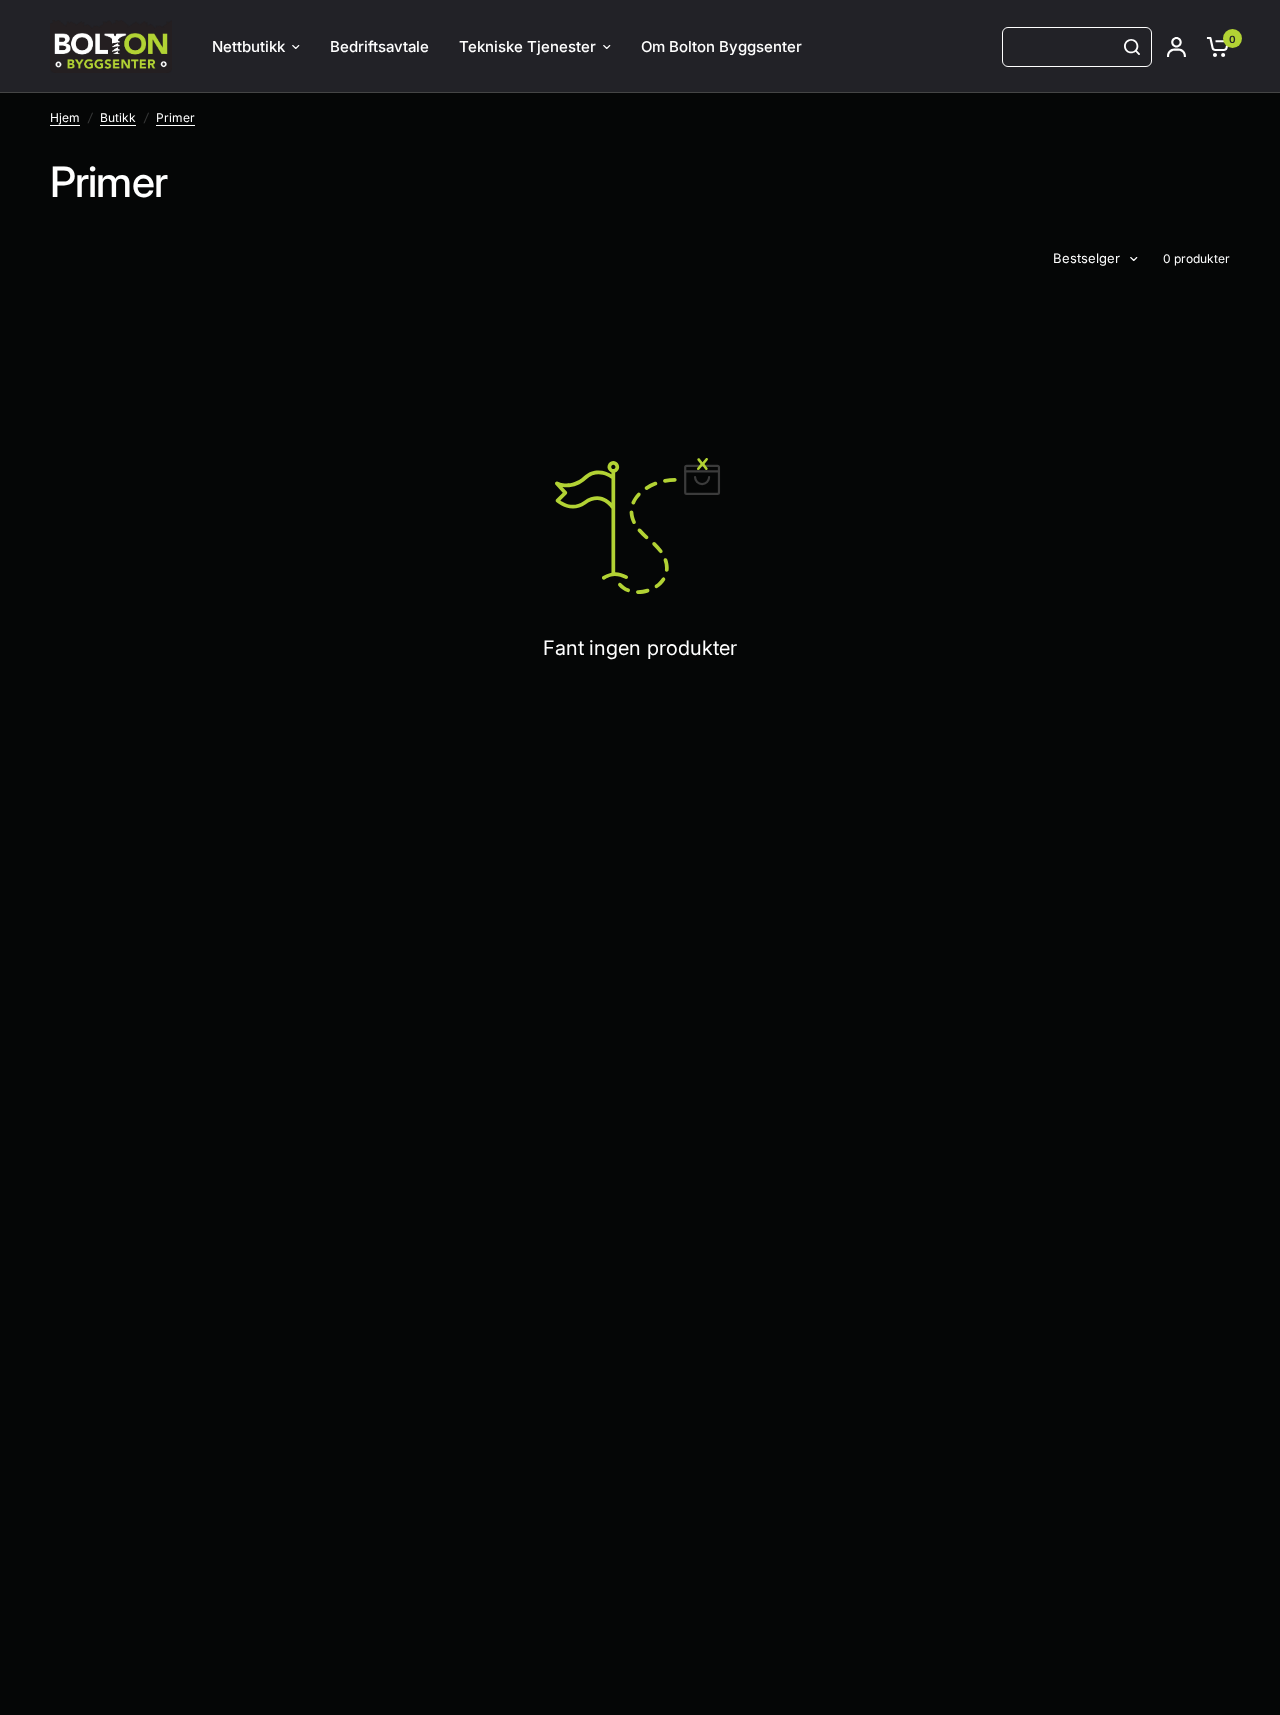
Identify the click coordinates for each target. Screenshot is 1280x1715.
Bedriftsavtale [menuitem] (379, 46)
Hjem (65, 117)
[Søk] (1132, 47)
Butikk (118, 117)
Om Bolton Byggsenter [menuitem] (721, 46)
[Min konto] (1176, 46)
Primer (175, 117)
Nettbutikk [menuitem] (248, 46)
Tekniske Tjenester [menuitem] (527, 46)
